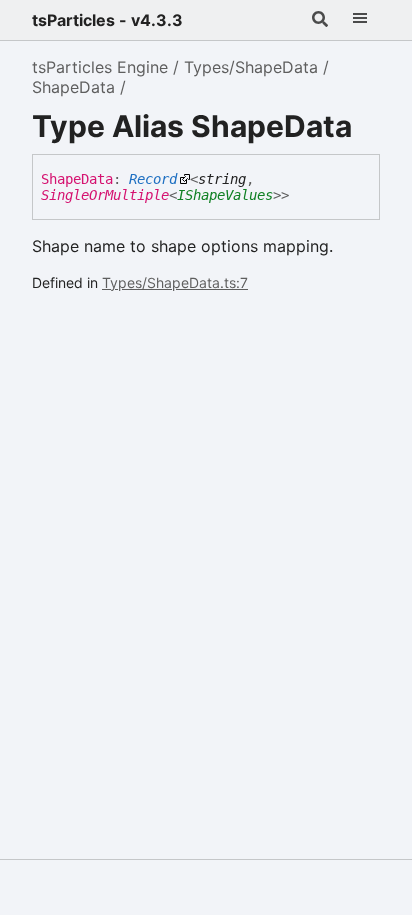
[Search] (320, 20)
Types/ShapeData (251, 67)
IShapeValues (225, 195)
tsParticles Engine (100, 67)
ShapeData (73, 87)
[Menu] (360, 20)
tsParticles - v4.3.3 (107, 20)
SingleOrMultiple (105, 195)
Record (153, 179)
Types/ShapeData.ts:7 (175, 282)
